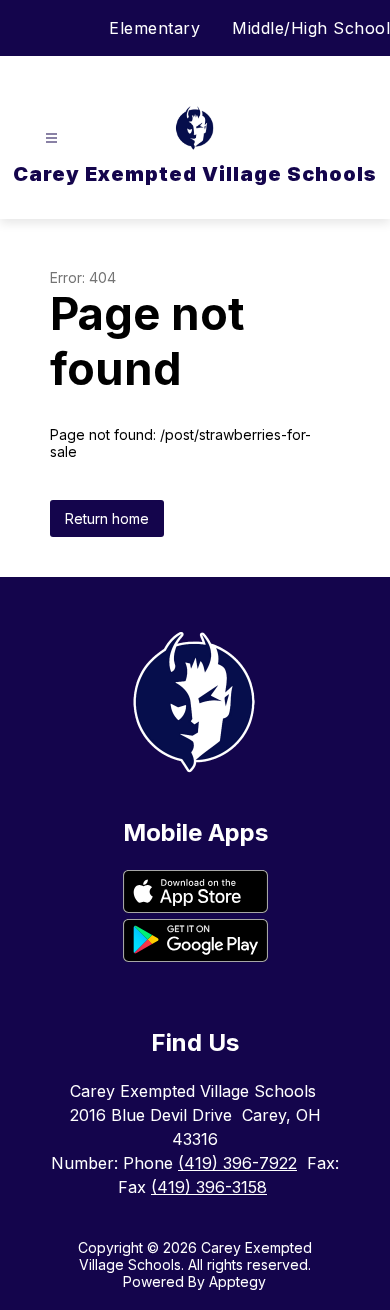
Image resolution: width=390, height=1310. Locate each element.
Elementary (154, 28)
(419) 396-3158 (209, 1187)
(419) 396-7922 (237, 1163)
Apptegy (237, 1281)
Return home (107, 518)
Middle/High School (311, 28)
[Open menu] (51, 138)
